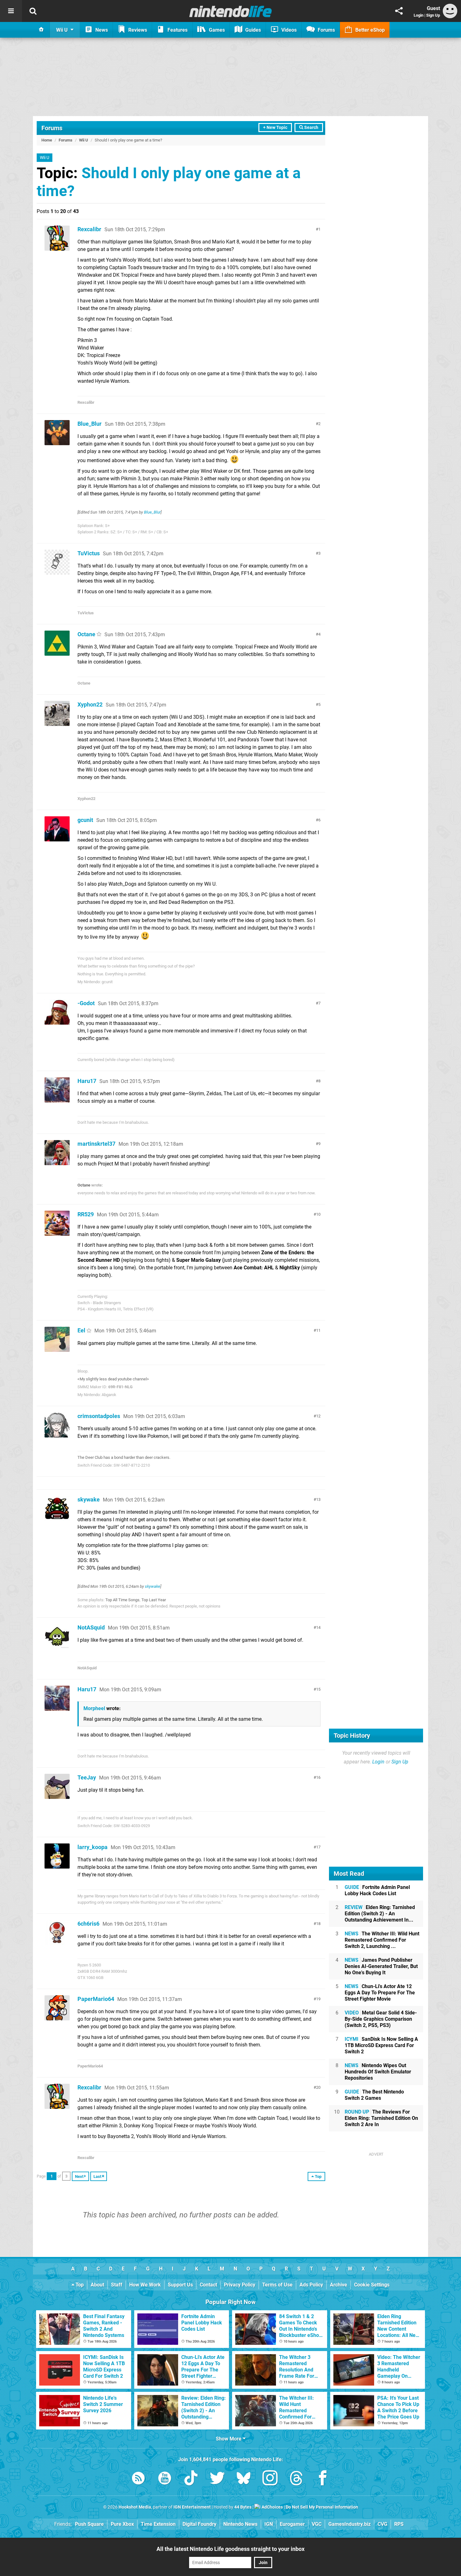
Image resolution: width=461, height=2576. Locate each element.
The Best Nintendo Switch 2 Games (374, 2095)
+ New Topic (275, 128)
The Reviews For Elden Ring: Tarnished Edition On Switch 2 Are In (381, 2118)
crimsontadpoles (99, 1416)
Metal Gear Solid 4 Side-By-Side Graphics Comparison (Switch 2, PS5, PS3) (381, 2019)
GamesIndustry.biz (350, 2524)
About (97, 2285)
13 (318, 1499)
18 (318, 1924)
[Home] (41, 30)
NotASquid (91, 1627)
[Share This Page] (399, 11)
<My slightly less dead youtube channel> (113, 1379)
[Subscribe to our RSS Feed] (138, 2479)
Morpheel (94, 1708)
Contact (208, 2285)
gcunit (85, 820)
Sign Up (433, 15)
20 (318, 2087)
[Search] (33, 11)
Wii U (84, 140)
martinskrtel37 (96, 1144)
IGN (269, 2524)
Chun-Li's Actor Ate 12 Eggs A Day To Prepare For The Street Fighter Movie (380, 1993)
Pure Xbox (122, 2524)
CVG (382, 2524)
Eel (81, 1330)
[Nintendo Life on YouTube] (165, 2479)
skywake (89, 1499)
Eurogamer (292, 2524)
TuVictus (89, 553)
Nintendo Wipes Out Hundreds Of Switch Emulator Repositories (378, 2072)
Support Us (180, 2285)
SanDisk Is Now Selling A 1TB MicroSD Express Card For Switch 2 (381, 2045)
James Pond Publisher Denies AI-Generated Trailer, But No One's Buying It (381, 1966)
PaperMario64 (96, 1999)
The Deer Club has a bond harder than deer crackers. (124, 1457)
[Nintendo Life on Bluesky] (244, 2479)
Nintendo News (240, 2524)
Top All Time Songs (122, 1600)
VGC (317, 2524)
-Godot (86, 1003)
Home (47, 140)
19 (318, 1999)
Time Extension (158, 2524)
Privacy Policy (240, 2285)
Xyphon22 (90, 704)
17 (318, 1847)
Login (419, 15)
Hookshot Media (135, 2507)
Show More (229, 2439)
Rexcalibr (89, 229)
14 (318, 1627)
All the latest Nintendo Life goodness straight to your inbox (230, 2549)
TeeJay (87, 1777)
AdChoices (272, 2507)
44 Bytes (243, 2507)
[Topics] (11, 11)
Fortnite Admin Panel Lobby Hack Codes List (377, 1890)
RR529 (86, 1214)
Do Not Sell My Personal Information (322, 2507)
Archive (339, 2285)
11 (318, 1330)
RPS (399, 2524)
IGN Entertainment (192, 2507)
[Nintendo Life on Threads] (296, 2479)
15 (318, 1689)
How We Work (145, 2285)
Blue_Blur (90, 424)
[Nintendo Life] (231, 11)
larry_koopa (93, 1847)
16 (318, 1777)
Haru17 (87, 1081)
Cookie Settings (372, 2285)
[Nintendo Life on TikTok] (191, 2479)
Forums (52, 128)
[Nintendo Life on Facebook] (323, 2479)
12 (318, 1416)
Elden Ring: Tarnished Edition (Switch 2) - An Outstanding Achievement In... (380, 1914)
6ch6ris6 (88, 1924)
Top (79, 2285)
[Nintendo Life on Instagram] (270, 2479)
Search (311, 128)
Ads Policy (311, 2285)
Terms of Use (277, 2285)
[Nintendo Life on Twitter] (217, 2479)
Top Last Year (154, 1600)
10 (318, 1214)
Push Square (89, 2524)
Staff (117, 2285)
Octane (86, 634)
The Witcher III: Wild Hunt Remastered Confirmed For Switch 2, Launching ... (382, 1940)
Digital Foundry (199, 2524)
